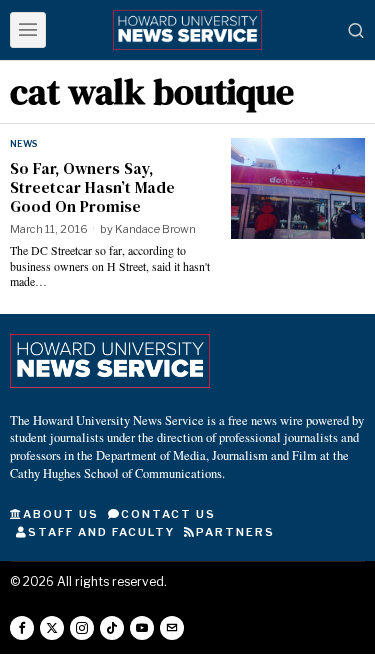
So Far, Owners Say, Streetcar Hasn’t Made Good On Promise (92, 188)
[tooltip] (22, 628)
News (23, 143)
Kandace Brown (155, 229)
